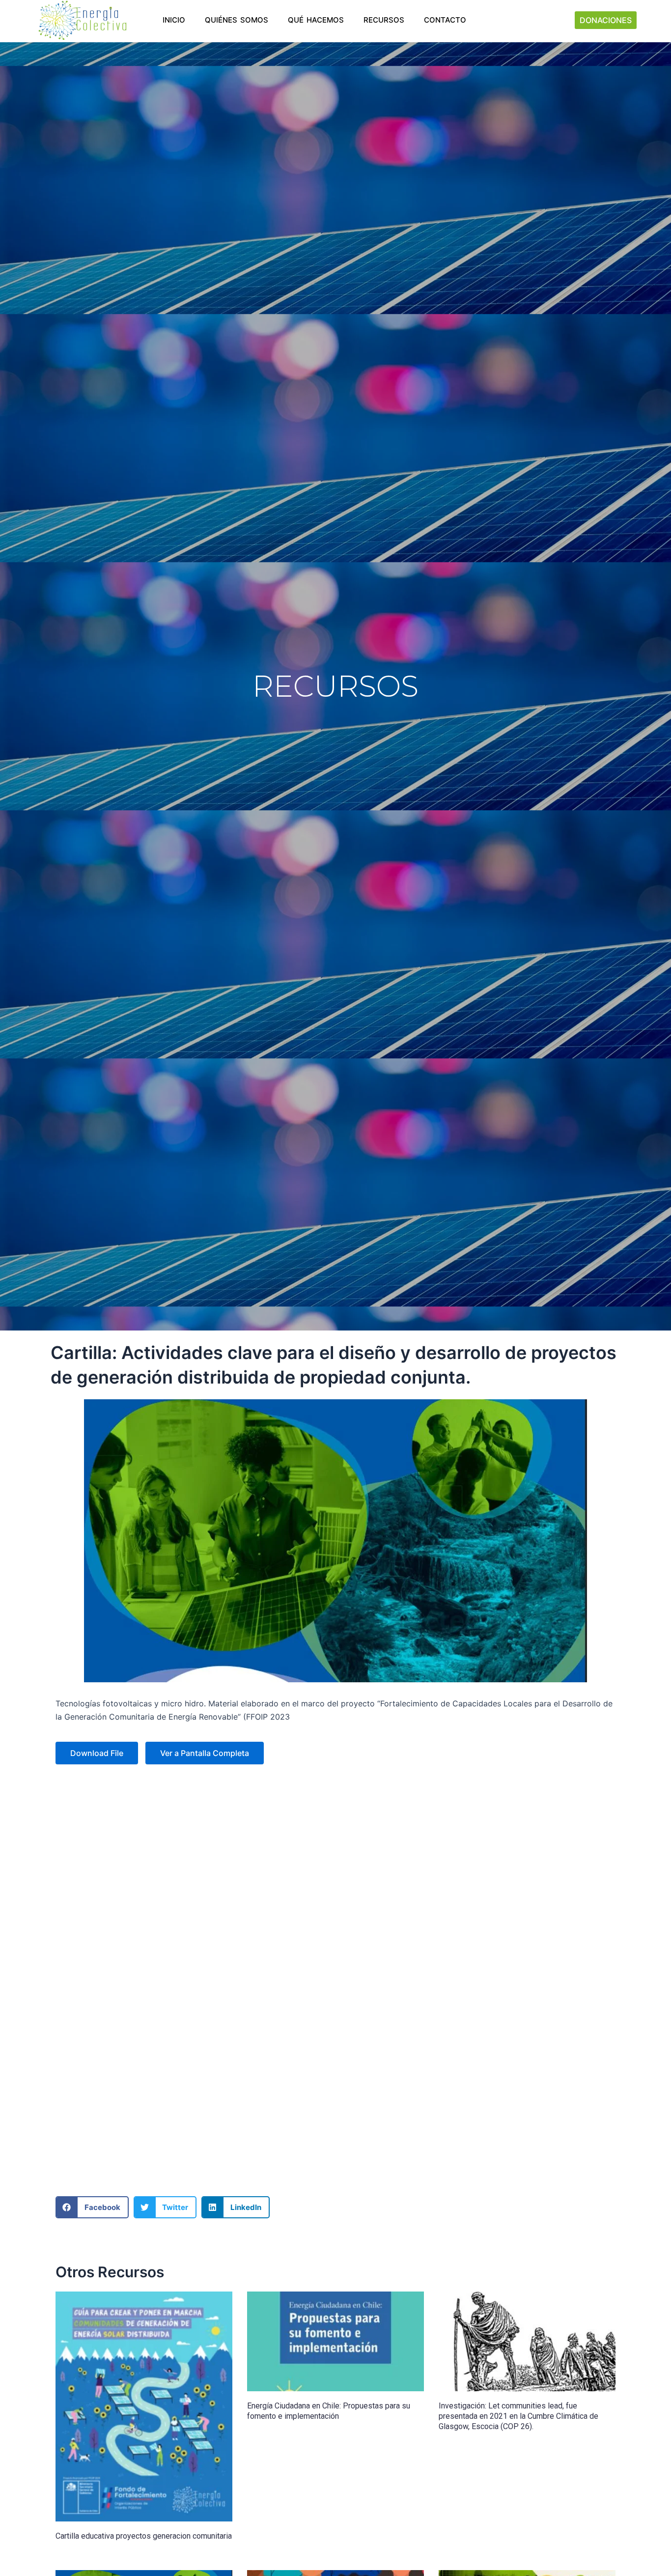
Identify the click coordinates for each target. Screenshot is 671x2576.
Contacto (445, 20)
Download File (97, 1753)
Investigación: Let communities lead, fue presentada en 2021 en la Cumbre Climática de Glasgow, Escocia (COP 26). (518, 2416)
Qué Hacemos (316, 20)
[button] (92, 2207)
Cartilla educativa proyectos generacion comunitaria (144, 2536)
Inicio (174, 20)
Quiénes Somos (237, 20)
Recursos (384, 20)
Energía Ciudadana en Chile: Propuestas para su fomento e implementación (329, 2411)
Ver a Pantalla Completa (205, 1753)
